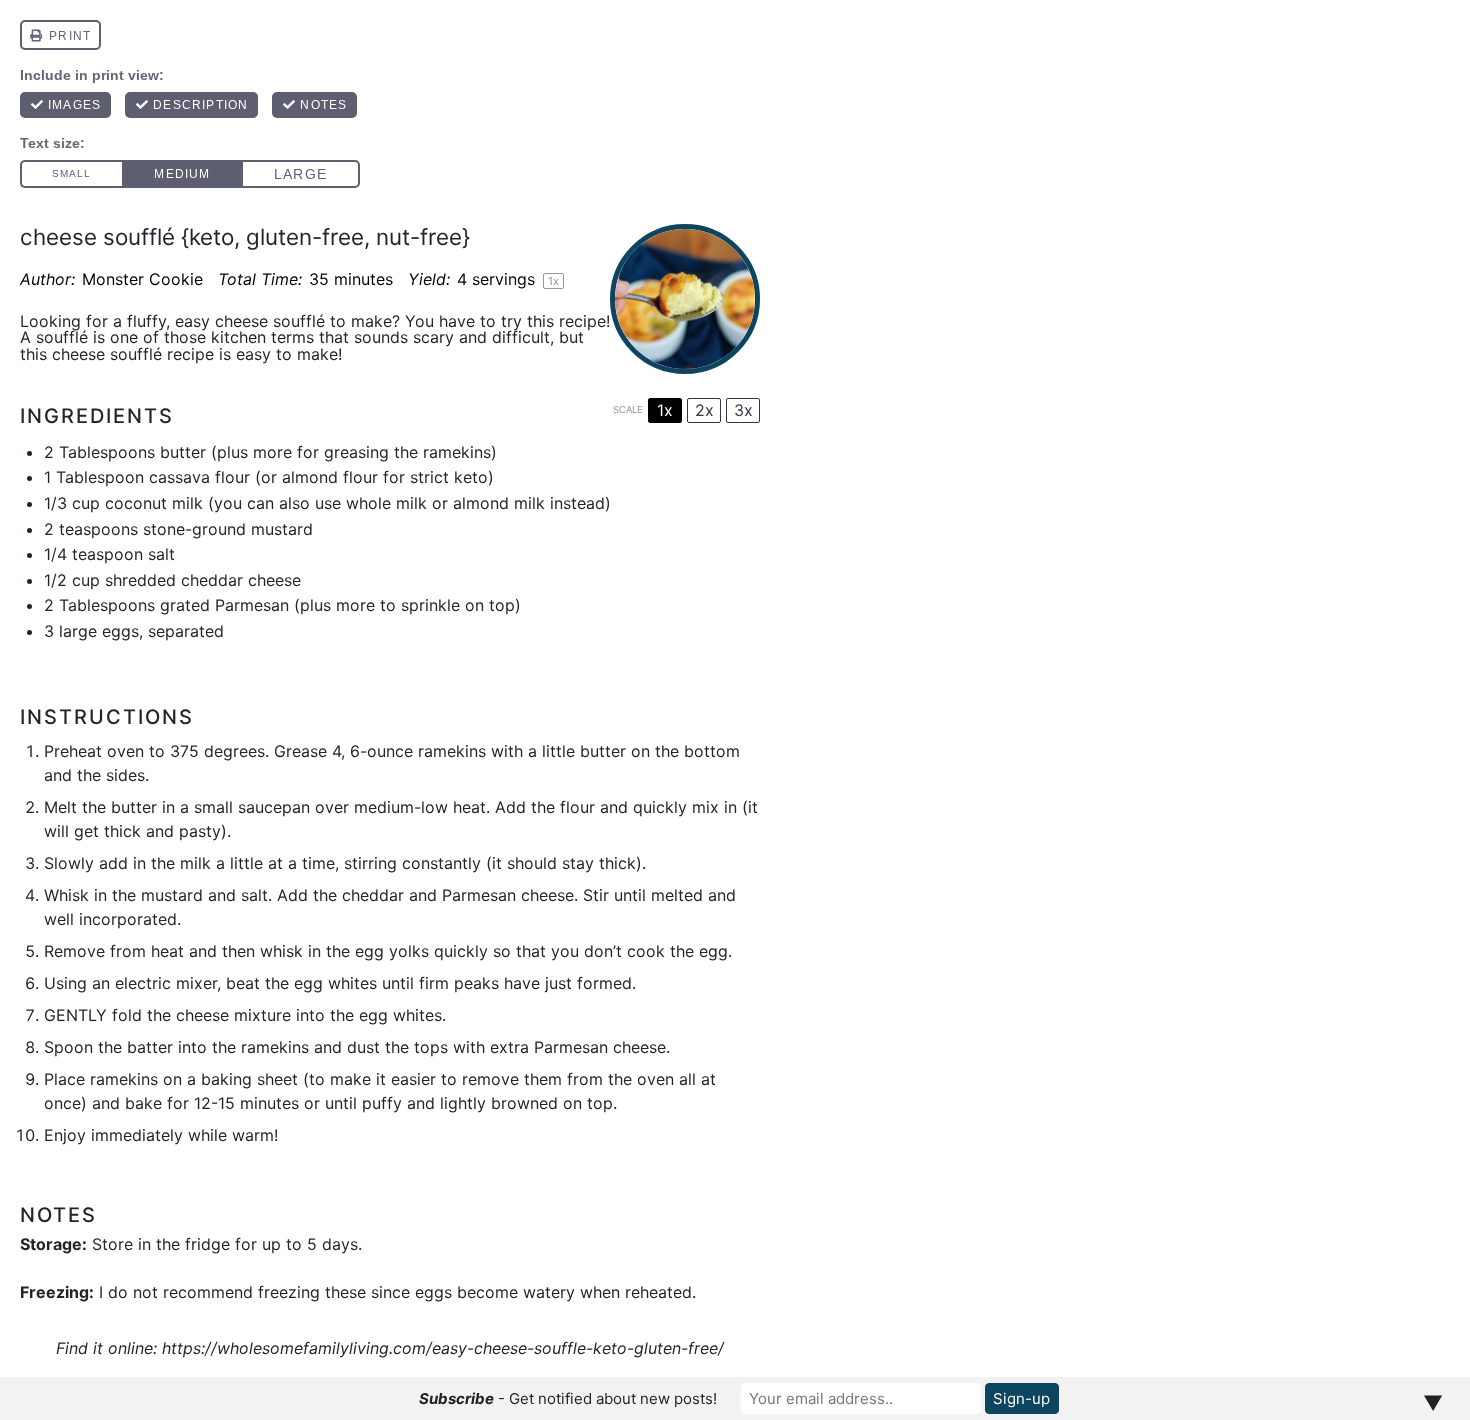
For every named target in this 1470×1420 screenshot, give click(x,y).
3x (743, 410)
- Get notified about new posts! (568, 1398)
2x (704, 410)
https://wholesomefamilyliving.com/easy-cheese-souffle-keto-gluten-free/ (443, 1348)
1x (665, 410)
